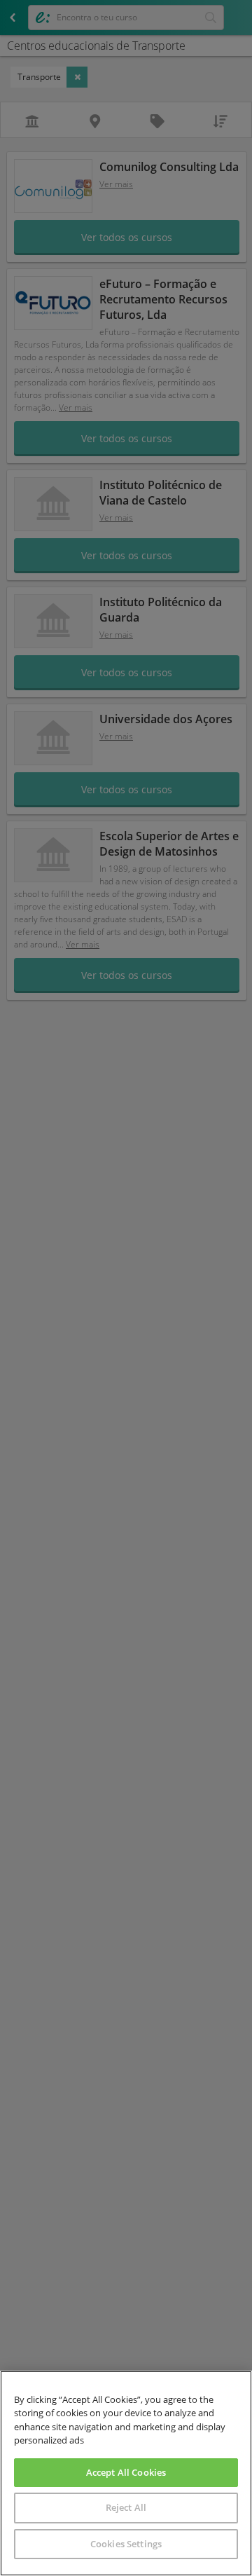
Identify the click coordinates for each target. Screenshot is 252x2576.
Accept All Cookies (126, 2472)
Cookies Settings (126, 2544)
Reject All (126, 2507)
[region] (126, 2473)
